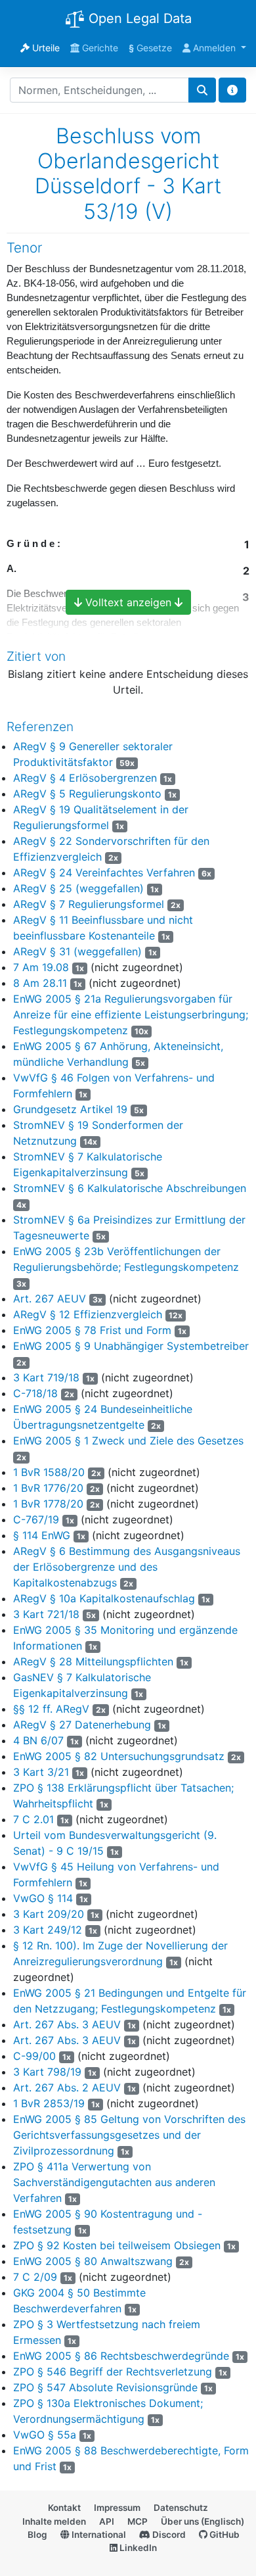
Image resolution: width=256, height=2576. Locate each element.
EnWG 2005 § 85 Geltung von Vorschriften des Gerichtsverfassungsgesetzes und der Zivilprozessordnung (129, 2135)
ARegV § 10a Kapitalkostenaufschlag (104, 1598)
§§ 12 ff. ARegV (51, 1709)
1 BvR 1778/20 (48, 1504)
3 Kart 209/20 (49, 1914)
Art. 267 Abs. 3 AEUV (67, 2024)
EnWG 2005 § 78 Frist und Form (92, 1330)
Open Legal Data (138, 18)
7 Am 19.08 (41, 967)
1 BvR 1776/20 (48, 1488)
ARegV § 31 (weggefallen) (77, 951)
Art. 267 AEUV (50, 1299)
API (107, 2521)
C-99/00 (34, 2056)
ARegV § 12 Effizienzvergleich (88, 1314)
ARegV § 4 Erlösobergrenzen (85, 778)
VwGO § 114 (43, 1898)
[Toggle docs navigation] (232, 90)
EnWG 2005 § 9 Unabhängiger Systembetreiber (131, 1346)
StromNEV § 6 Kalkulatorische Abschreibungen (130, 1188)
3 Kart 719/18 (46, 1377)
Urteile (45, 48)
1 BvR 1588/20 (49, 1472)
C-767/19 (36, 1519)
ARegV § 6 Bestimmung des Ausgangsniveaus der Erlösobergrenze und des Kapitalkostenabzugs (127, 1567)
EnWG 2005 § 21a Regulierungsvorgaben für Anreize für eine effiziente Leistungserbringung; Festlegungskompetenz (131, 1014)
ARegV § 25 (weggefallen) (78, 888)
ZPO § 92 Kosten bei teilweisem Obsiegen (117, 2245)
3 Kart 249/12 (48, 1930)
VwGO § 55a (45, 2435)
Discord (168, 2535)
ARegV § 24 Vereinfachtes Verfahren (104, 872)
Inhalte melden (54, 2521)
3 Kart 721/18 (46, 1614)
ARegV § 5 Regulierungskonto (87, 794)
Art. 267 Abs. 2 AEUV (67, 2087)
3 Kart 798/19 (47, 2072)
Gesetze (150, 48)
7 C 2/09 (35, 2277)
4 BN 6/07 (38, 1740)
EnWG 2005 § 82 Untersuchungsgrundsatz (119, 1756)
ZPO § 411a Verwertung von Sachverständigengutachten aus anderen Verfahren (114, 2182)
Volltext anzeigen (128, 602)
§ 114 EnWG (42, 1535)
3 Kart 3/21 (41, 1772)
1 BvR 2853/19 (49, 2103)
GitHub (224, 2535)
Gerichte (99, 48)
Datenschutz (181, 2508)
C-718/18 (35, 1393)
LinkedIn (137, 2548)
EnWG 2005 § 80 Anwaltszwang (93, 2261)
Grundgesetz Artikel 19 (70, 1109)
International (98, 2535)
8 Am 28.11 (40, 983)
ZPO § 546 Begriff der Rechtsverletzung (113, 2372)
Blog (37, 2535)
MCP (138, 2521)
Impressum (117, 2508)
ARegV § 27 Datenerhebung (82, 1725)
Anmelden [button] (214, 48)
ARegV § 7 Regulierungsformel (89, 904)
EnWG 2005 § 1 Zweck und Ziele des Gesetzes (128, 1441)
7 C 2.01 (33, 1819)
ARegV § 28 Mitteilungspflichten (93, 1661)
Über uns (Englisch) (203, 2521)
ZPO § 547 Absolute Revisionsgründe (105, 2387)
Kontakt (64, 2508)
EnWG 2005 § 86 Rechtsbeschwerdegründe (121, 2356)
